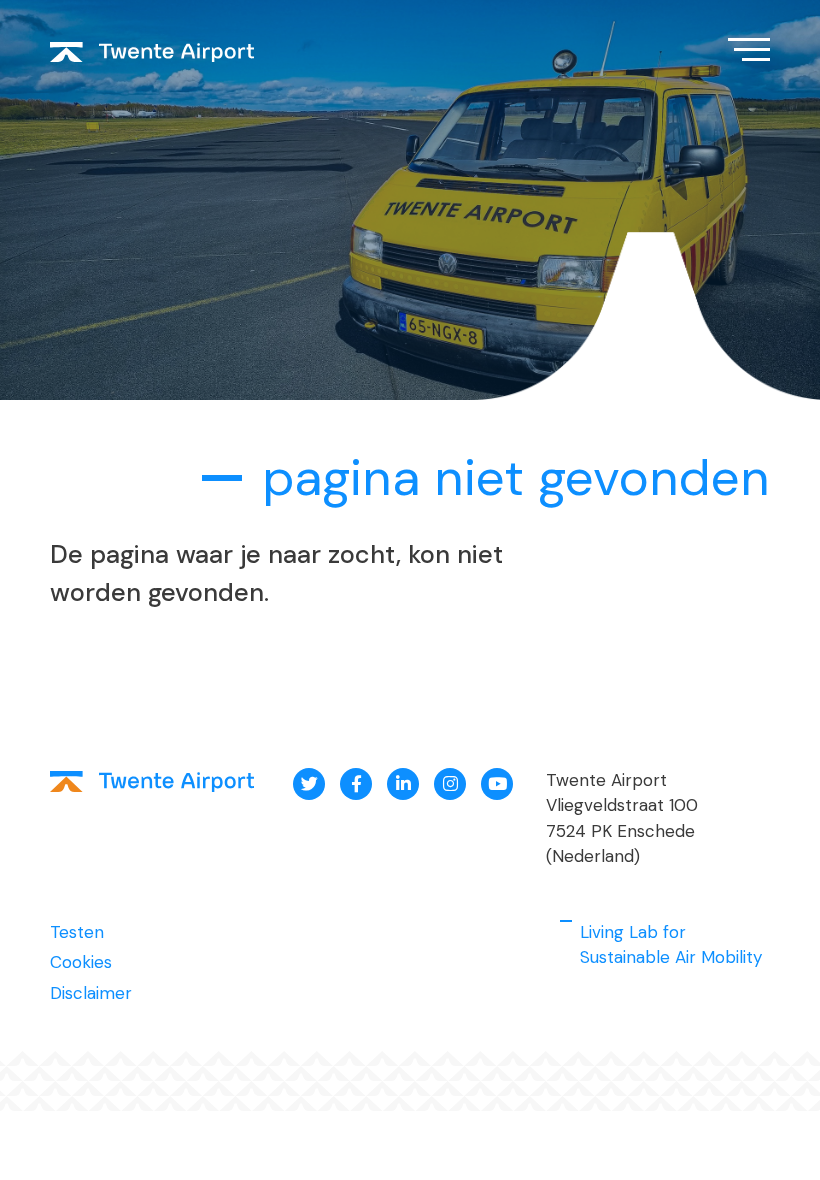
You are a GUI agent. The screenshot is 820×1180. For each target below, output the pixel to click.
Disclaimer (91, 993)
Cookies (81, 962)
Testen (77, 932)
